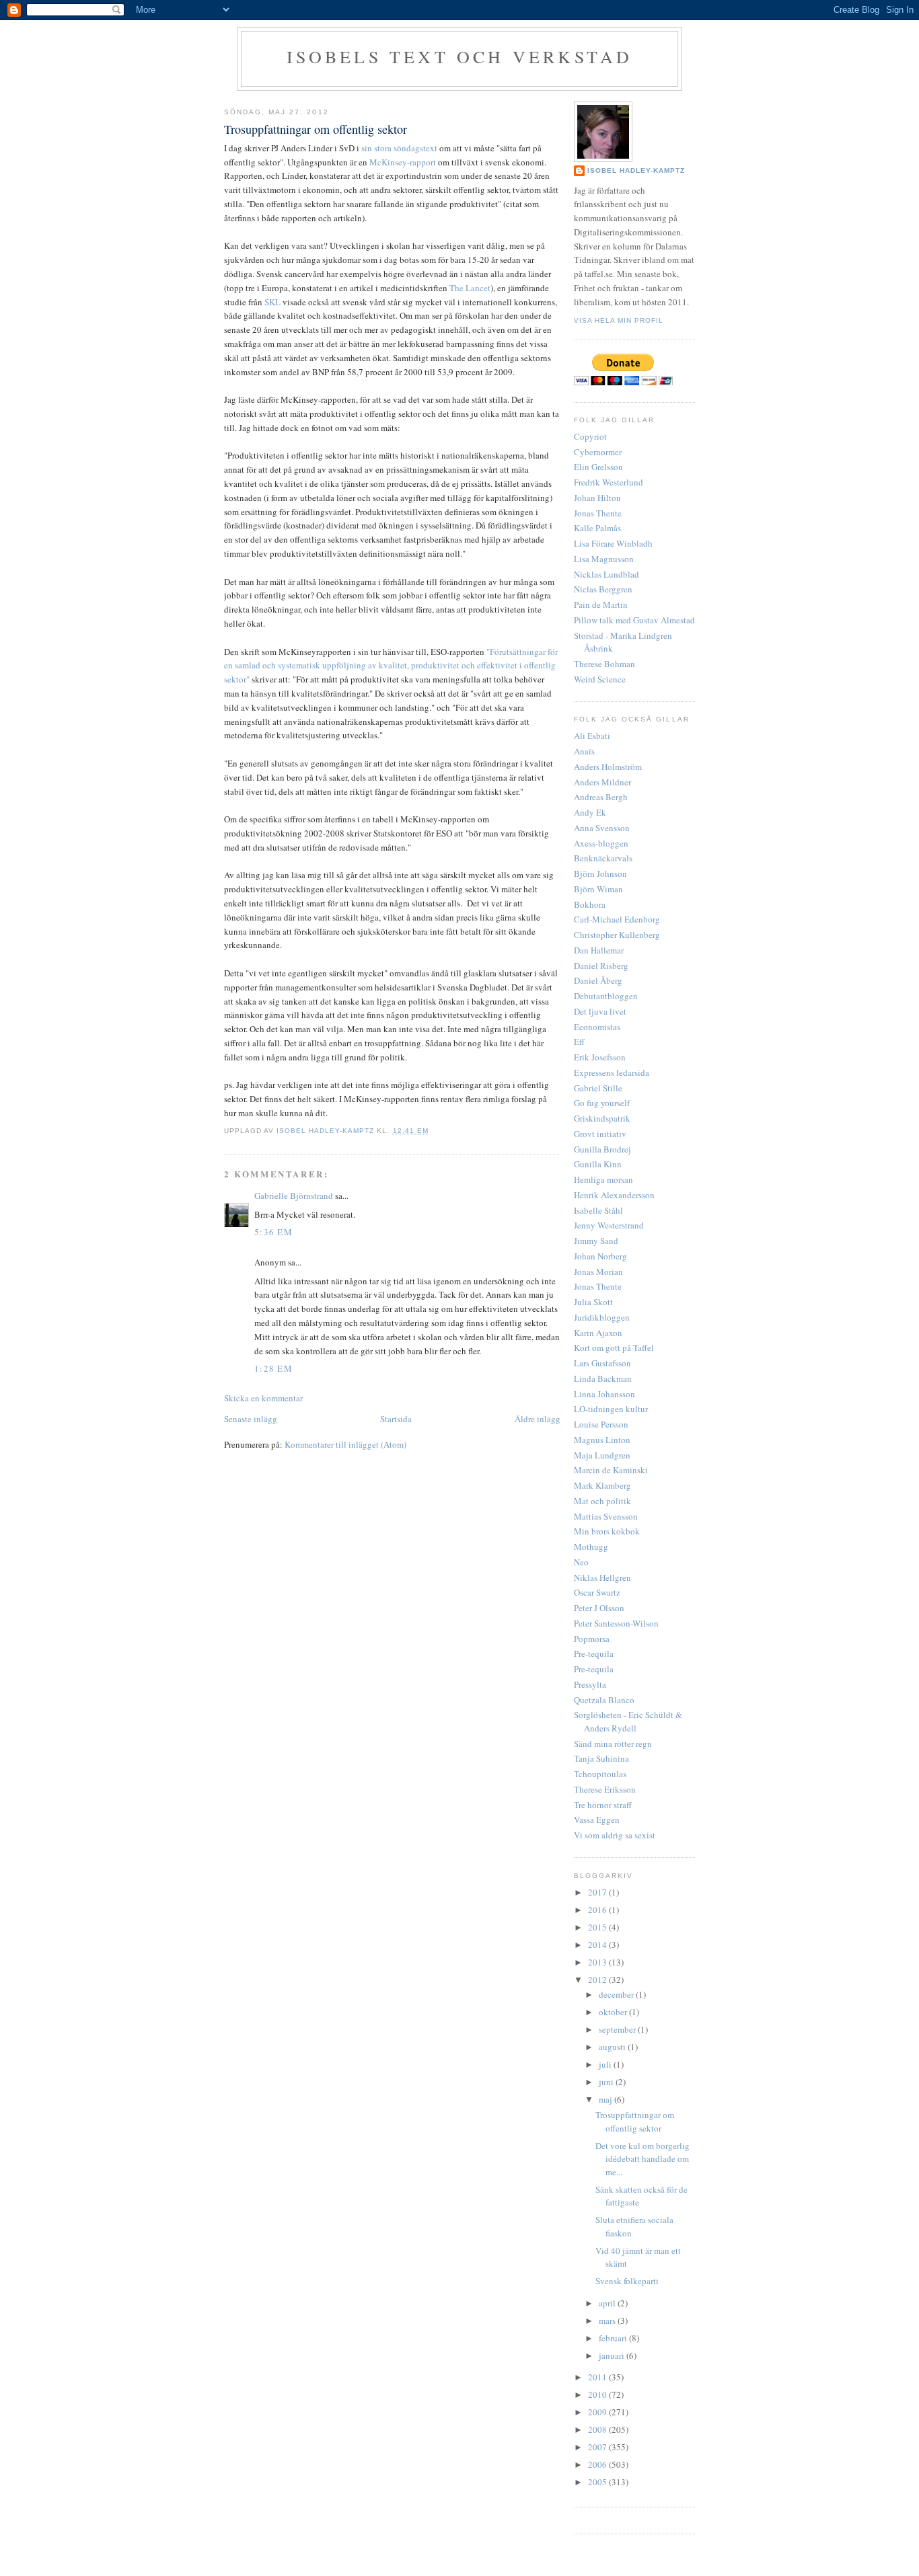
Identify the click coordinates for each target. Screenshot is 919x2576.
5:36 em (273, 1232)
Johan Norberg (600, 1256)
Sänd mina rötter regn (613, 1744)
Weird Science (600, 679)
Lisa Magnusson (604, 559)
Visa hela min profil (619, 320)
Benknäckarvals (603, 858)
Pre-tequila (594, 1653)
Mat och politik (602, 1501)
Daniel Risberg (601, 966)
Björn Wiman (598, 889)
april (608, 2303)
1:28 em (273, 1368)
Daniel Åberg (598, 980)
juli (606, 2064)
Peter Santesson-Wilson (616, 1623)
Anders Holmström (608, 767)
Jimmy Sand (596, 1241)
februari (614, 2338)
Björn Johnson (600, 873)
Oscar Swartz (597, 1592)
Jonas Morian (598, 1272)
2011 (598, 2377)
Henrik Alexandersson (614, 1195)
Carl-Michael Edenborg (617, 919)
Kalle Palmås (597, 528)
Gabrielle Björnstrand (294, 1196)
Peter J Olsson (599, 1608)
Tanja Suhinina (601, 1758)
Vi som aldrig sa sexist (615, 1835)
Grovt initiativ (600, 1134)
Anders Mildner (602, 782)
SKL (272, 302)
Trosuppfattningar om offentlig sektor (635, 2121)
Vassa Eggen (597, 1820)
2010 (598, 2394)
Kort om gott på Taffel (614, 1348)
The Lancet (470, 288)
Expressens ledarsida (612, 1072)
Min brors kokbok (607, 1531)
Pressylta (590, 1684)
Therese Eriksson (605, 1789)
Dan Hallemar (599, 950)
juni (607, 2082)
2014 (598, 1945)
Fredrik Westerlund (609, 482)
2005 (598, 2482)
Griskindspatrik (602, 1118)
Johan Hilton (597, 498)
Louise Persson (601, 1424)
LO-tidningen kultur (611, 1409)
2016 (598, 1910)
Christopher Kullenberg (617, 935)
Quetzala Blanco (604, 1700)
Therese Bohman (604, 664)
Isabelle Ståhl (598, 1210)
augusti (613, 2047)
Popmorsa (592, 1639)
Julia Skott (593, 1302)
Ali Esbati (592, 736)
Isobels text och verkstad (460, 56)
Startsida (396, 1419)
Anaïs (584, 751)
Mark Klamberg (602, 1485)
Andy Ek (590, 812)
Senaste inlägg (251, 1419)
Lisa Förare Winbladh (613, 543)
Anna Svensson (602, 828)
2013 (598, 1962)
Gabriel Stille (598, 1088)
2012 (598, 1980)
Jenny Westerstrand (609, 1225)
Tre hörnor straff (603, 1805)
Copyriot (590, 436)
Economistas (597, 1027)
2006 (598, 2464)
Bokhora (590, 904)
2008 (598, 2429)
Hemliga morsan (603, 1179)
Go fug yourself (602, 1103)
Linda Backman (603, 1378)
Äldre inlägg (538, 1419)
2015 (598, 1927)
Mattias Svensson (606, 1516)
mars (608, 2320)
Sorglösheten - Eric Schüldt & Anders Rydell (628, 1721)
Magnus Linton (602, 1440)
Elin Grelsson (598, 467)
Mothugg (591, 1547)
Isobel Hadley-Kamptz (327, 1131)
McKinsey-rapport (403, 162)
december (617, 1994)
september (618, 2029)
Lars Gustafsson (602, 1363)
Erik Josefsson (600, 1057)
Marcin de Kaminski (611, 1470)
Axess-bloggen (601, 843)
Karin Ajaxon (598, 1333)
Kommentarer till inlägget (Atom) (345, 1444)
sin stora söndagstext (399, 148)
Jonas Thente (598, 513)
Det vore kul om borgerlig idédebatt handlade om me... (642, 2159)
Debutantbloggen (606, 996)
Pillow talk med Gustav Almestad (634, 620)
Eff (579, 1042)
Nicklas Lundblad (606, 574)
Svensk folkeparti (627, 2281)
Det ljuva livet (600, 1011)
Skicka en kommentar (263, 1398)
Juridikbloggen (602, 1317)
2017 (598, 1892)
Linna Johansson (604, 1394)
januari (613, 2355)
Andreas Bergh (601, 797)
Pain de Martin (601, 604)
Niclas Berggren (603, 589)
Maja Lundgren (602, 1455)
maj (606, 2099)
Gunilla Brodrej (602, 1149)
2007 (598, 2447)
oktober (614, 2012)
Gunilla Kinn (598, 1164)
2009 (598, 2412)
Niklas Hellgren (602, 1577)
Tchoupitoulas (600, 1774)
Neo (581, 1562)
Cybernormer (598, 452)
